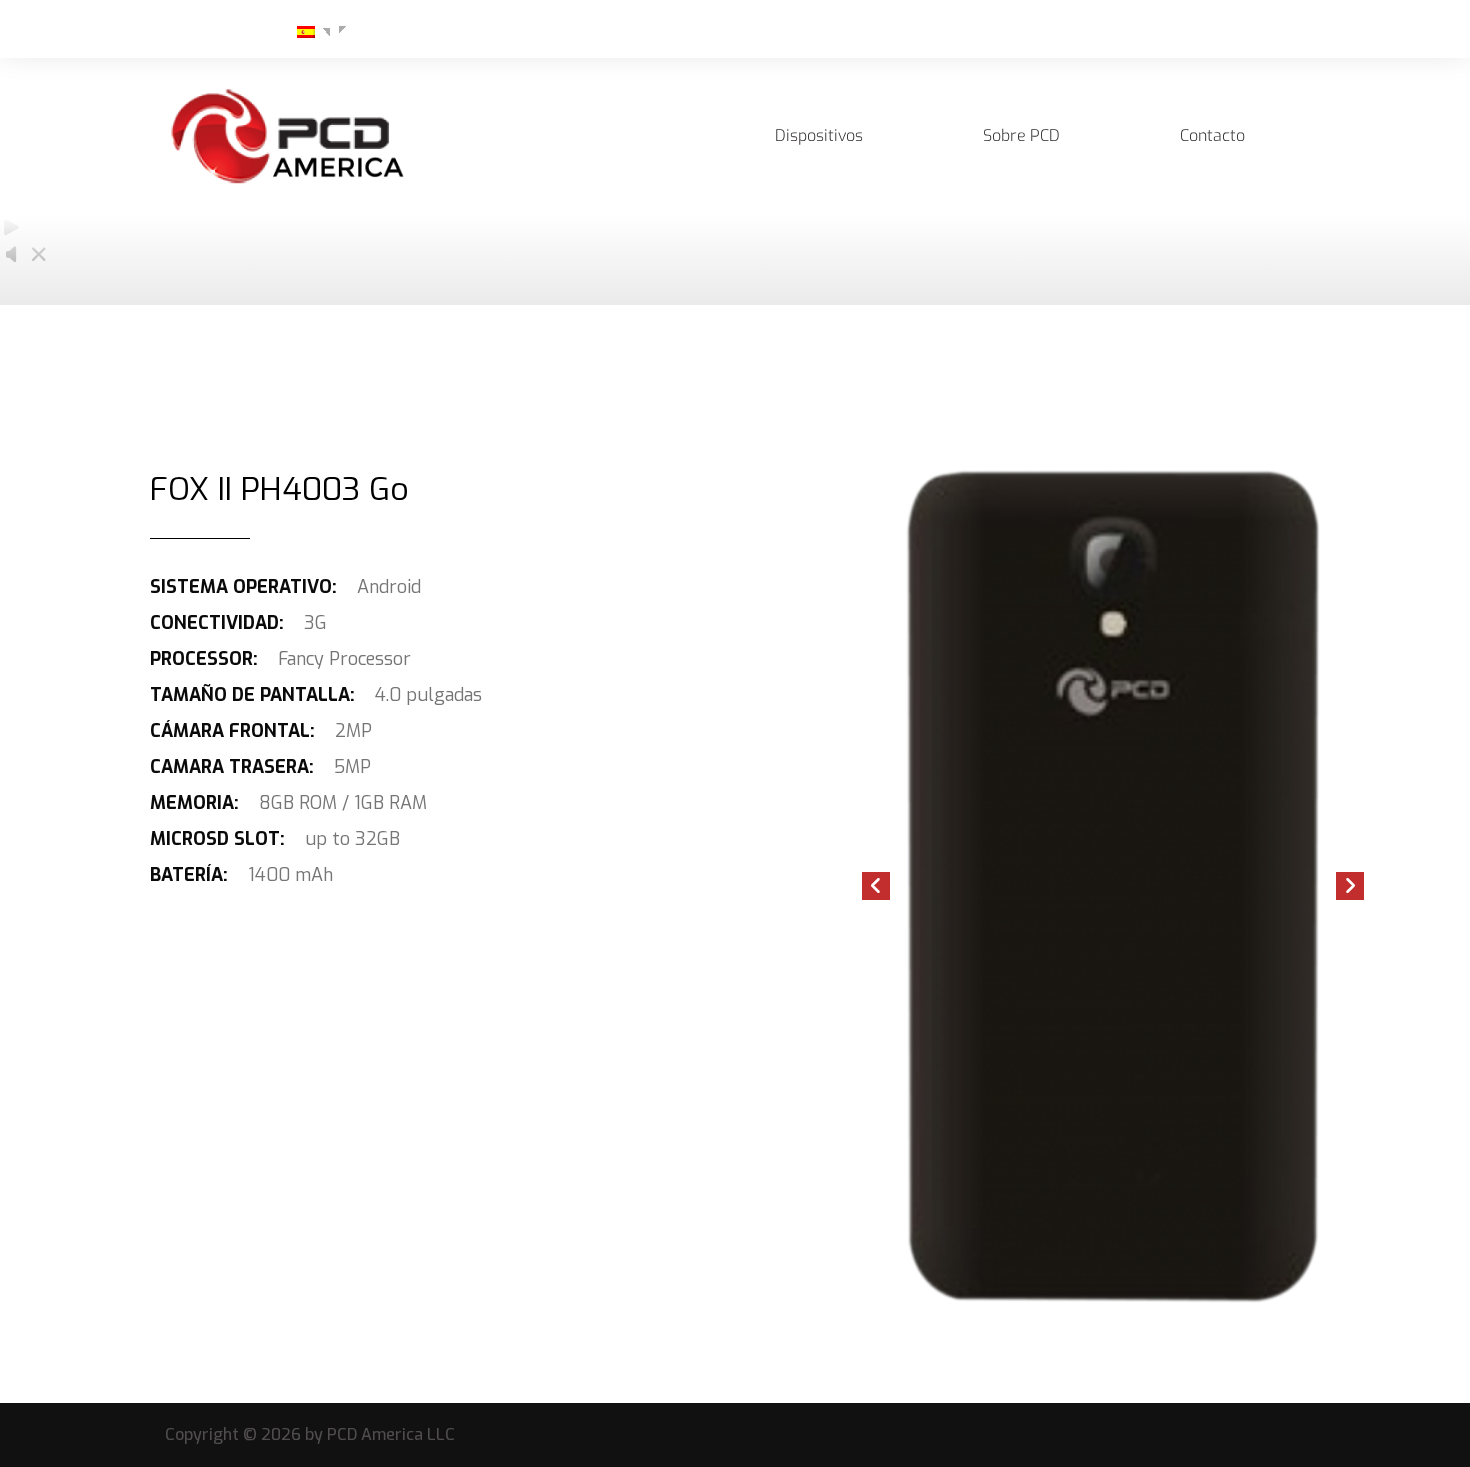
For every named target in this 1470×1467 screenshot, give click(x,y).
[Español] (298, 31)
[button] (876, 886)
